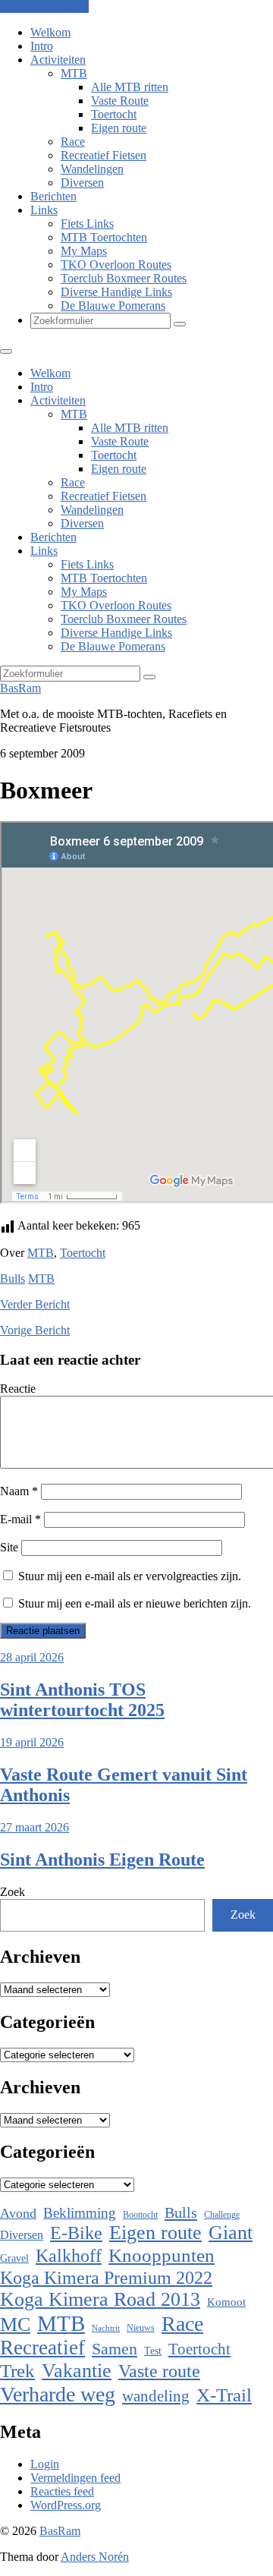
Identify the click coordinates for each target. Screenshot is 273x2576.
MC (15, 2324)
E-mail (20, 1519)
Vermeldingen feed (75, 2478)
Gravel (14, 2258)
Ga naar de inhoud (44, 6)
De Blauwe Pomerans (113, 305)
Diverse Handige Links (116, 292)
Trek (17, 2371)
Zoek (13, 1892)
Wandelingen (92, 169)
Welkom (50, 32)
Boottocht (140, 2215)
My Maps (84, 251)
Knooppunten (162, 2255)
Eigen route (119, 128)
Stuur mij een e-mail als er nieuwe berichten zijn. (135, 1603)
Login (45, 2464)
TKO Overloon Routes (116, 265)
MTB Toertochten (104, 237)
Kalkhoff (69, 2255)
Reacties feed (62, 2491)
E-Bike (76, 2233)
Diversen (82, 183)
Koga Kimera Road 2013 (100, 2299)
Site (9, 1547)
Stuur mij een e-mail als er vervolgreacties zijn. (130, 1576)
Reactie (18, 1389)
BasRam (20, 688)
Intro (42, 46)
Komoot (226, 2302)
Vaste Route (120, 101)
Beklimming (80, 2213)
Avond (18, 2213)
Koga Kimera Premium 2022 (106, 2277)
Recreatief (42, 2348)
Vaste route (159, 2371)
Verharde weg (58, 2394)
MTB (74, 73)
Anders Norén (95, 2557)
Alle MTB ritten (130, 87)
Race (73, 142)
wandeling (156, 2396)
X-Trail (224, 2395)
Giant (231, 2233)
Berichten (53, 196)
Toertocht (114, 114)
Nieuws (141, 2328)
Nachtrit (106, 2328)
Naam (19, 1491)
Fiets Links (87, 224)
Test (153, 2351)
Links (44, 210)
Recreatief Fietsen (104, 155)
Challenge (222, 2215)
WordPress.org (66, 2505)
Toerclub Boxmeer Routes (124, 278)
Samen (115, 2349)
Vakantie (77, 2371)
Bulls (13, 1279)
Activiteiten (58, 60)
